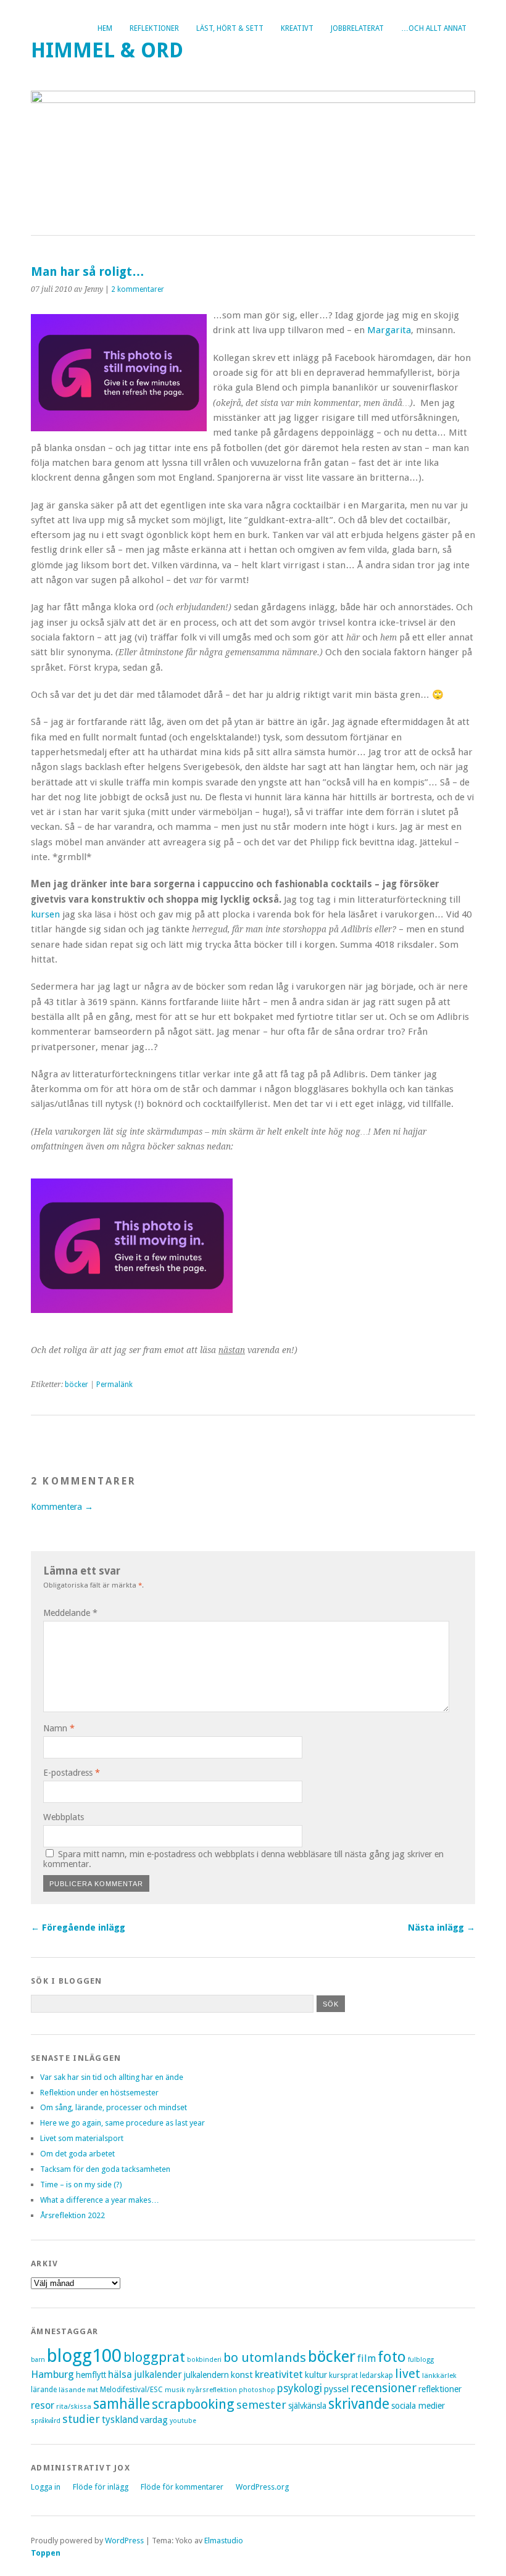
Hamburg (52, 2374)
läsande (72, 2390)
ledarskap (376, 2375)
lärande (44, 2390)
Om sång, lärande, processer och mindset (114, 2107)
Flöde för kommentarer (182, 2487)
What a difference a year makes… (100, 2200)
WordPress (124, 2541)
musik (175, 2390)
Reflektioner (154, 28)
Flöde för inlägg (101, 2487)
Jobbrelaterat (357, 28)
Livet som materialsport (82, 2138)
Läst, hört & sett (230, 28)
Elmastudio (224, 2541)
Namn (59, 1728)
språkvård (46, 2421)
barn (38, 2360)
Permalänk (114, 1385)
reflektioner (440, 2389)
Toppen (46, 2553)
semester (261, 2405)
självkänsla (307, 2406)
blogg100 (84, 2356)
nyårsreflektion (212, 2390)
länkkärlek (439, 2375)
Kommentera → (62, 1507)
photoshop (257, 2390)
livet (408, 2374)
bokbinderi (204, 2360)
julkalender (158, 2375)
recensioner (384, 2388)
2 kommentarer (138, 289)
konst (242, 2375)
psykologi (300, 2388)
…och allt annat (434, 28)
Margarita (389, 330)
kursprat (343, 2375)
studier (81, 2419)
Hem (105, 28)
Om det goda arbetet (77, 2154)
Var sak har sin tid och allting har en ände (112, 2077)
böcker (77, 1385)
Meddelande (70, 1613)
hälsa (120, 2375)
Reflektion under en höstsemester (99, 2093)
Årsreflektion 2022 (73, 2215)
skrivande (359, 2404)
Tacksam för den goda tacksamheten (105, 2169)
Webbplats (64, 1817)
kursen (45, 914)
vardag (154, 2420)
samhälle (122, 2404)
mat (93, 2390)
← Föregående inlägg (78, 1928)
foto (392, 2357)
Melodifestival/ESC (131, 2390)
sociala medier (418, 2406)
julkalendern (206, 2375)
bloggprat (154, 2357)
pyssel (336, 2389)
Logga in (46, 2487)
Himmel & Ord (107, 50)
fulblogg (421, 2360)
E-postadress (72, 1773)
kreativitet (279, 2374)
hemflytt (91, 2375)
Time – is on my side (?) (81, 2185)
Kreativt (297, 28)
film (367, 2359)
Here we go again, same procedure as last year (122, 2123)
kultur (316, 2375)
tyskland (120, 2420)
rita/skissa (74, 2406)
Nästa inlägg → (442, 1928)
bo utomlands (265, 2358)
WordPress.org (262, 2487)
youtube (183, 2421)
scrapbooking (193, 2404)
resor (43, 2405)
